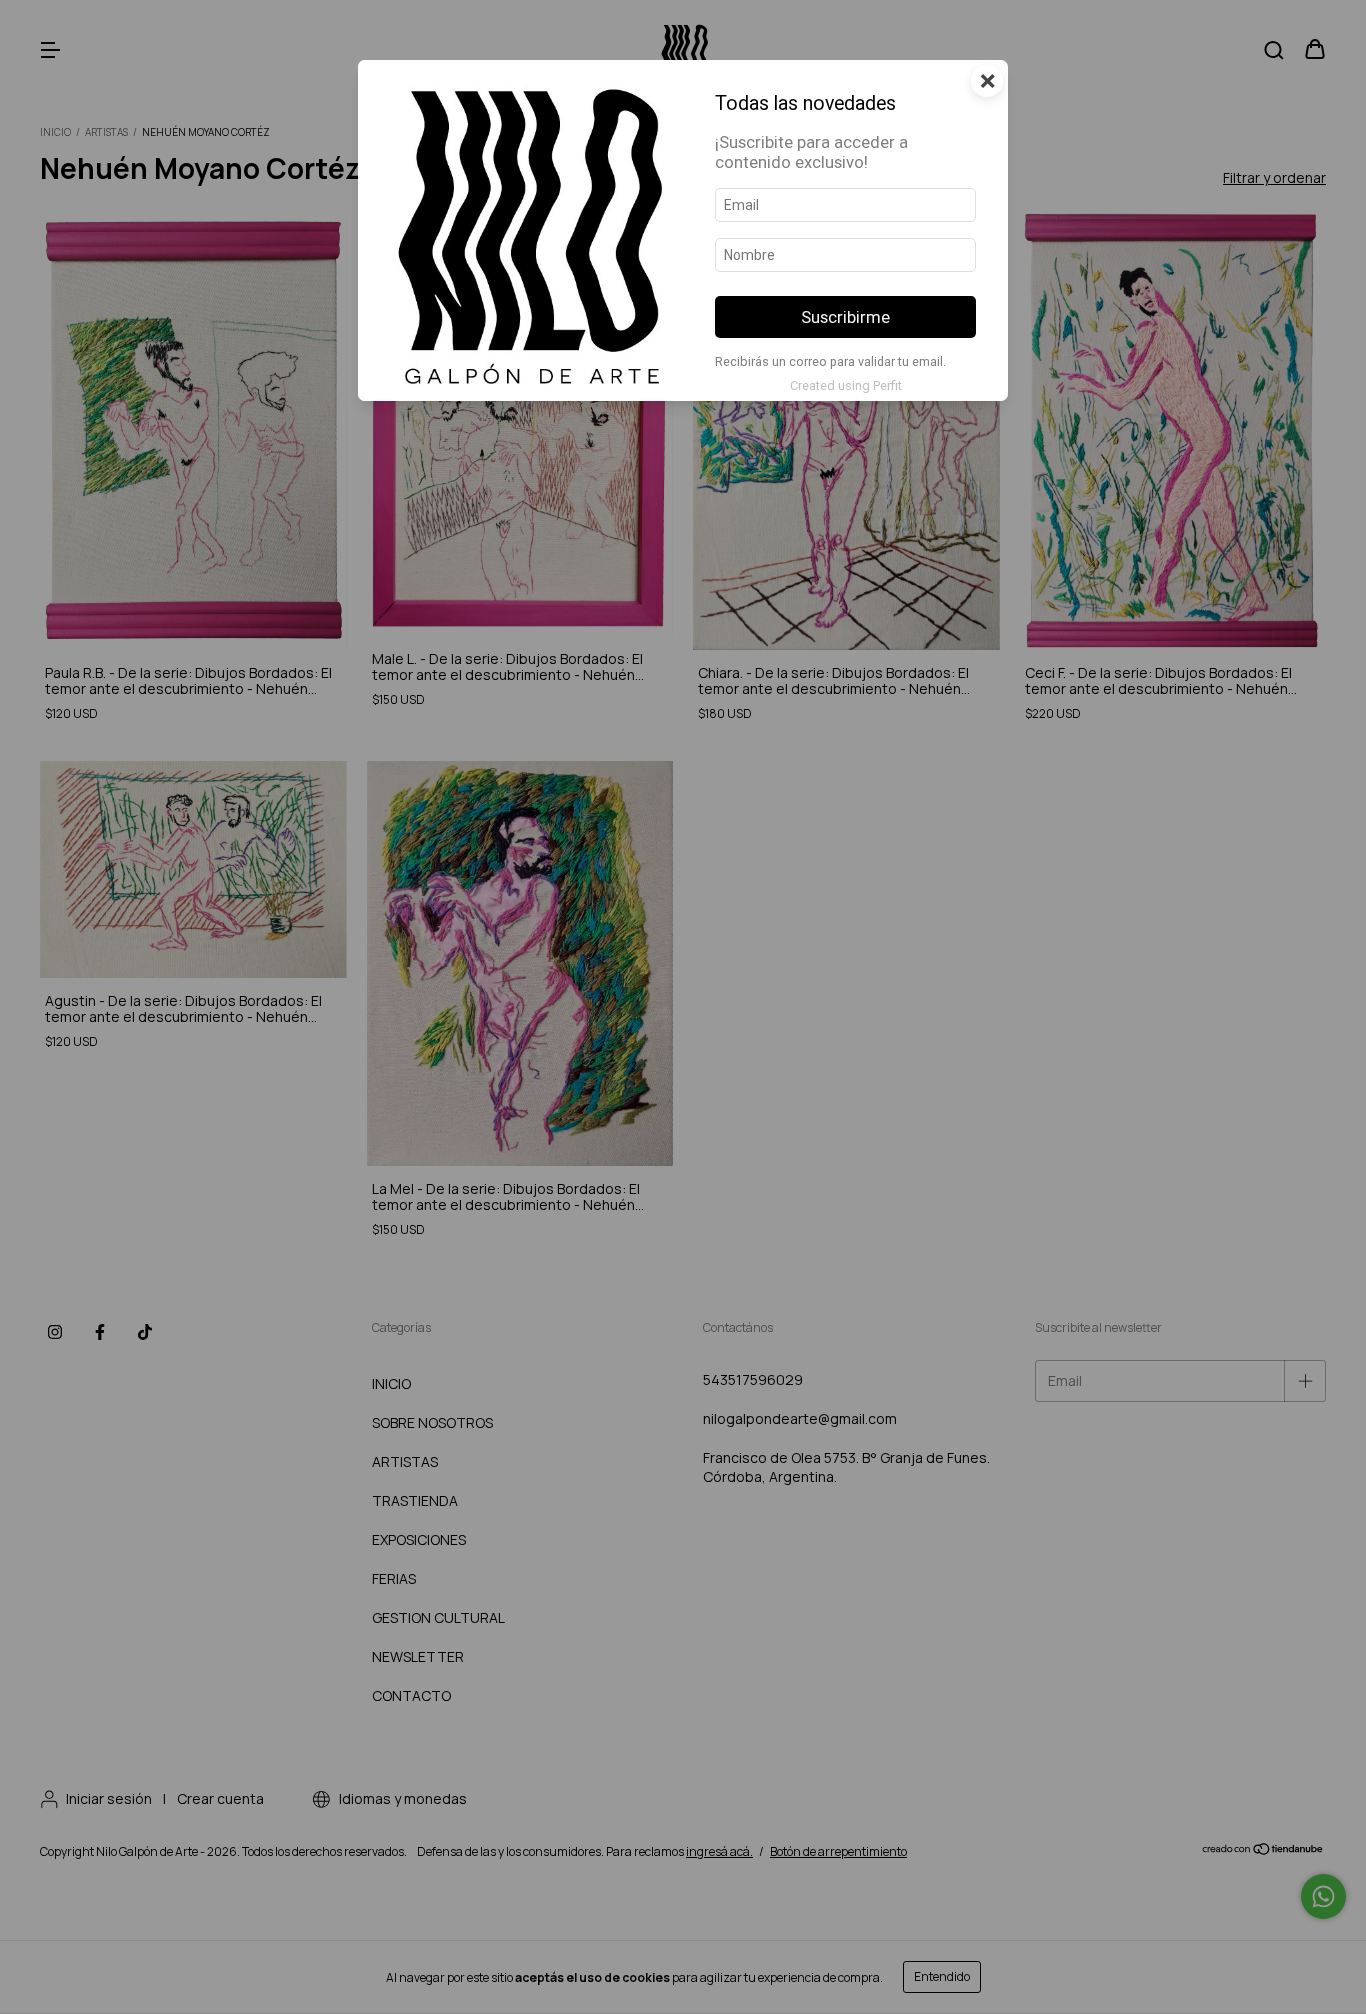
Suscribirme (845, 317)
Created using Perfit (846, 385)
